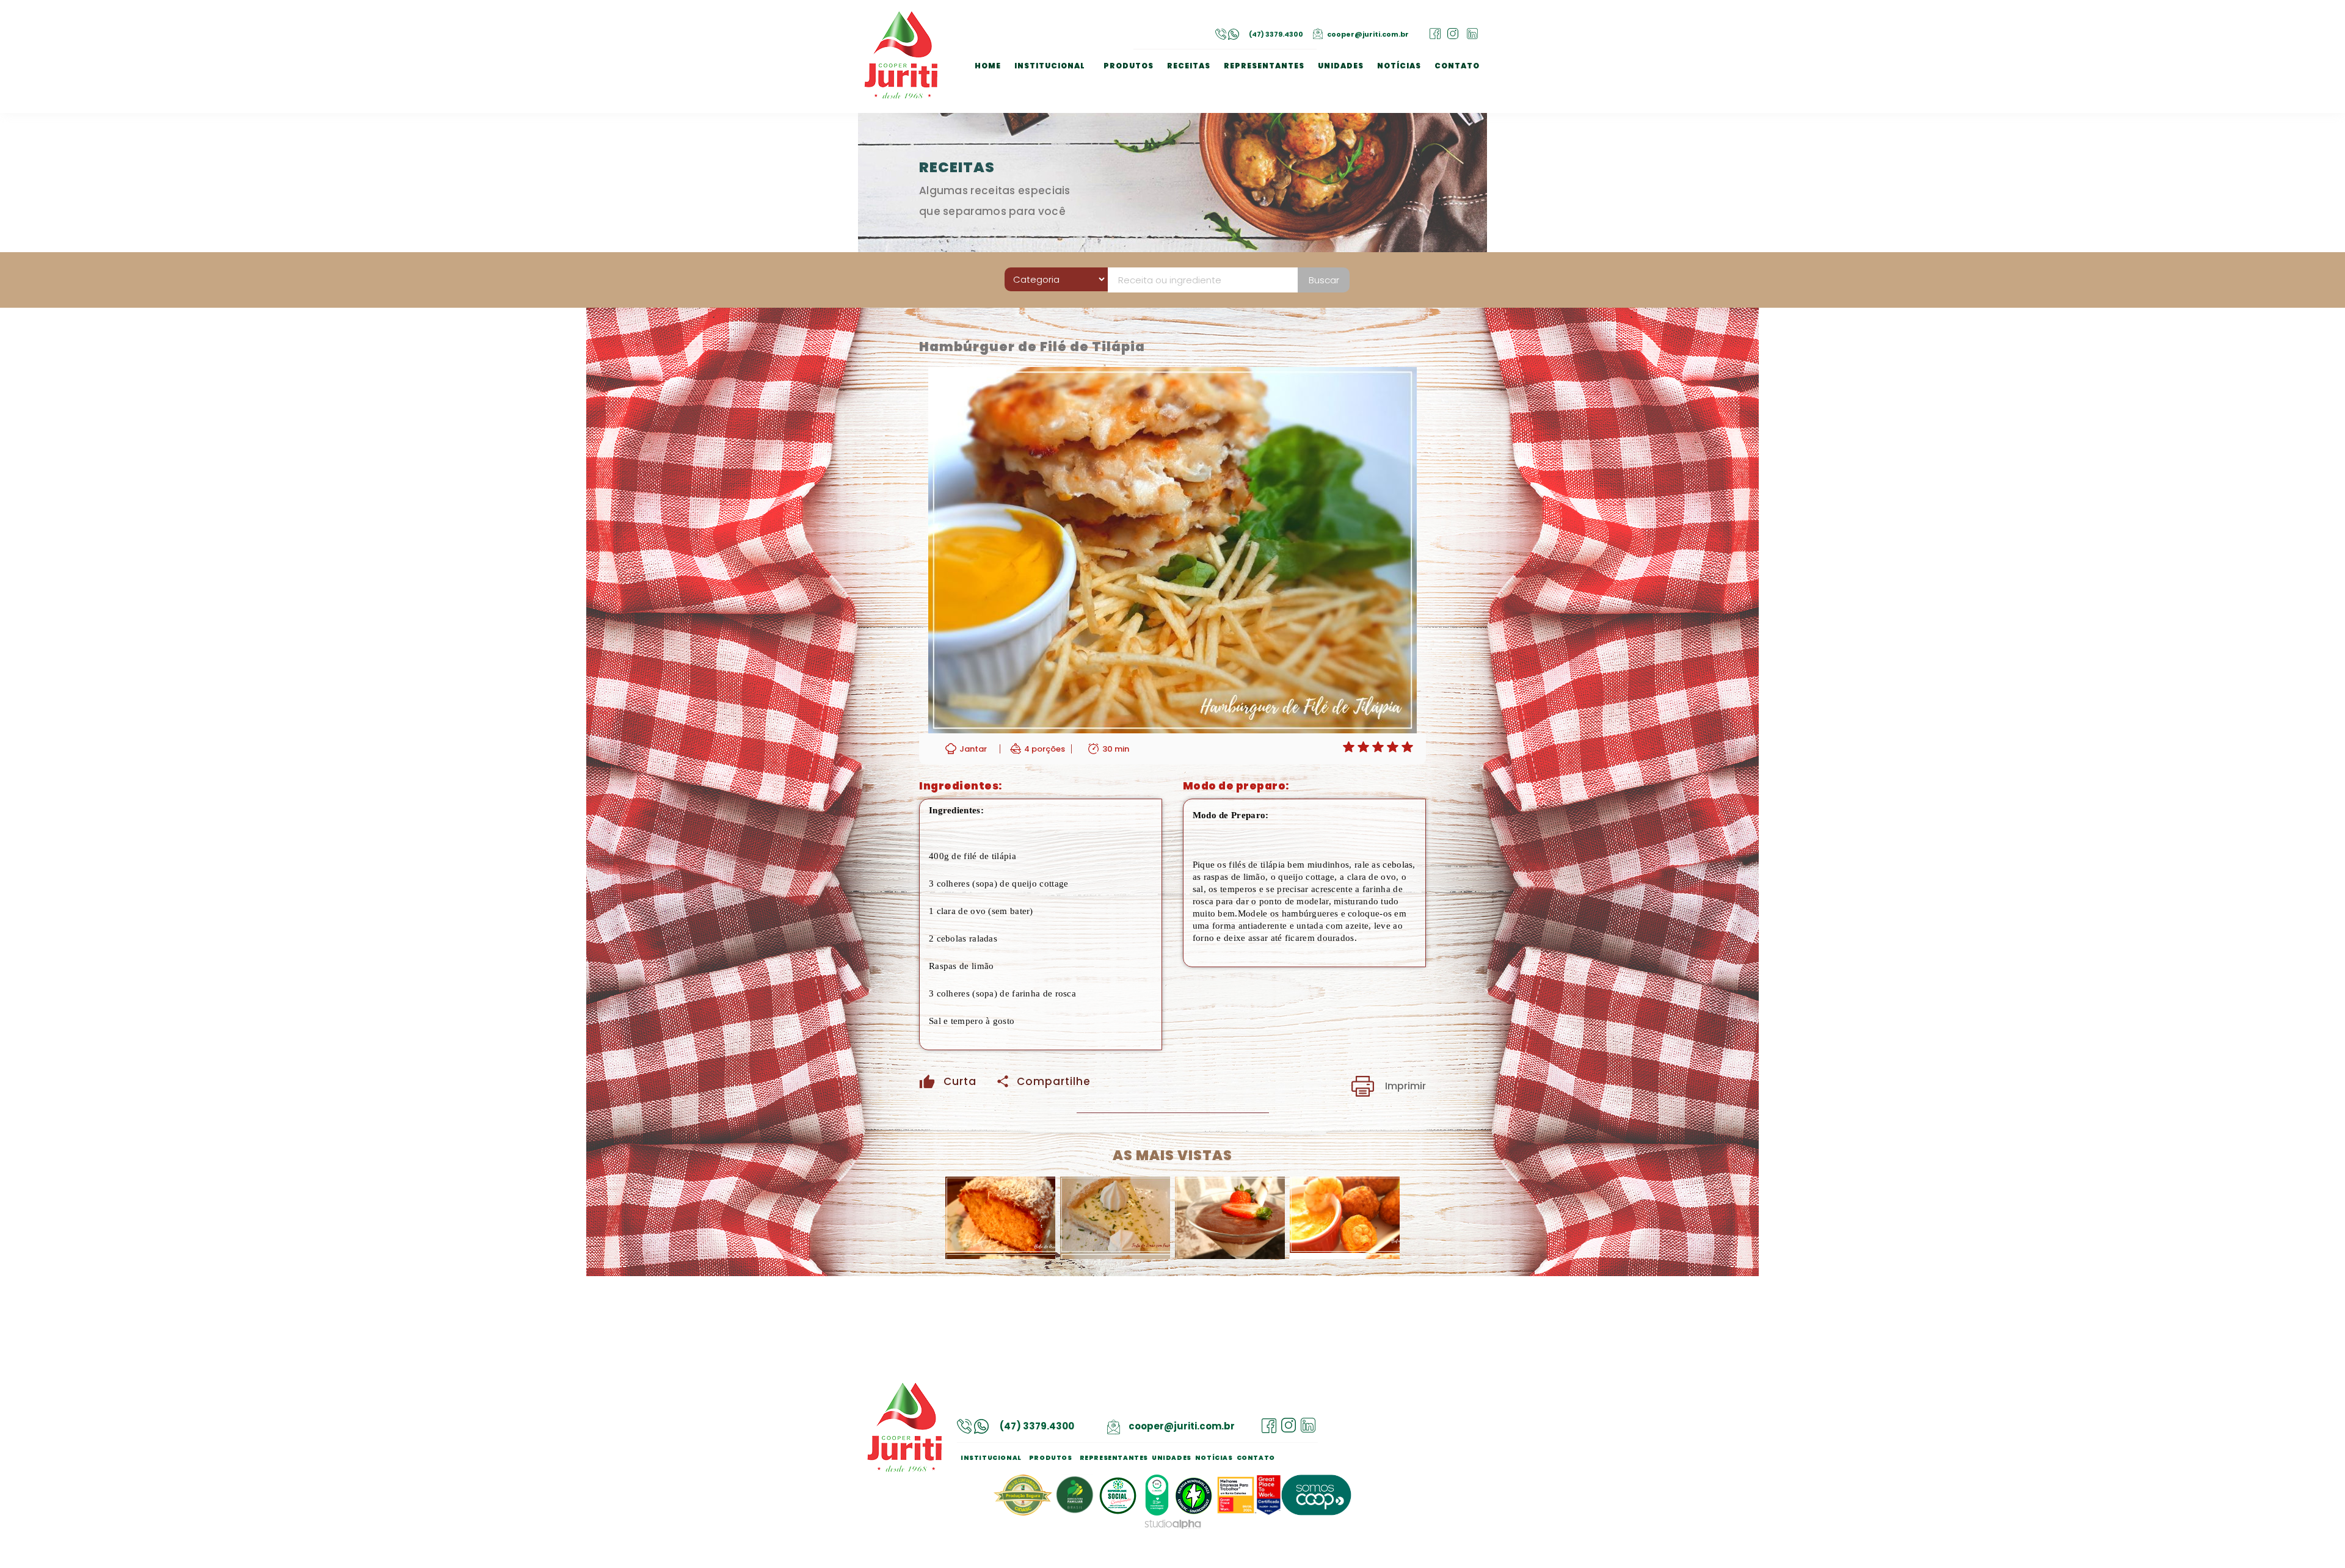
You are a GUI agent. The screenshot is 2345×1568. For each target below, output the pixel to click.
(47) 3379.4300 (1276, 34)
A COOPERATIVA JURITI (1065, 81)
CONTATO (1457, 66)
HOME (988, 66)
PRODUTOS (1129, 66)
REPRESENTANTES (1264, 66)
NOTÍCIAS (1399, 66)
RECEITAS (1189, 66)
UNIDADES (1341, 66)
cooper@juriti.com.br (1368, 34)
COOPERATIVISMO (1055, 94)
